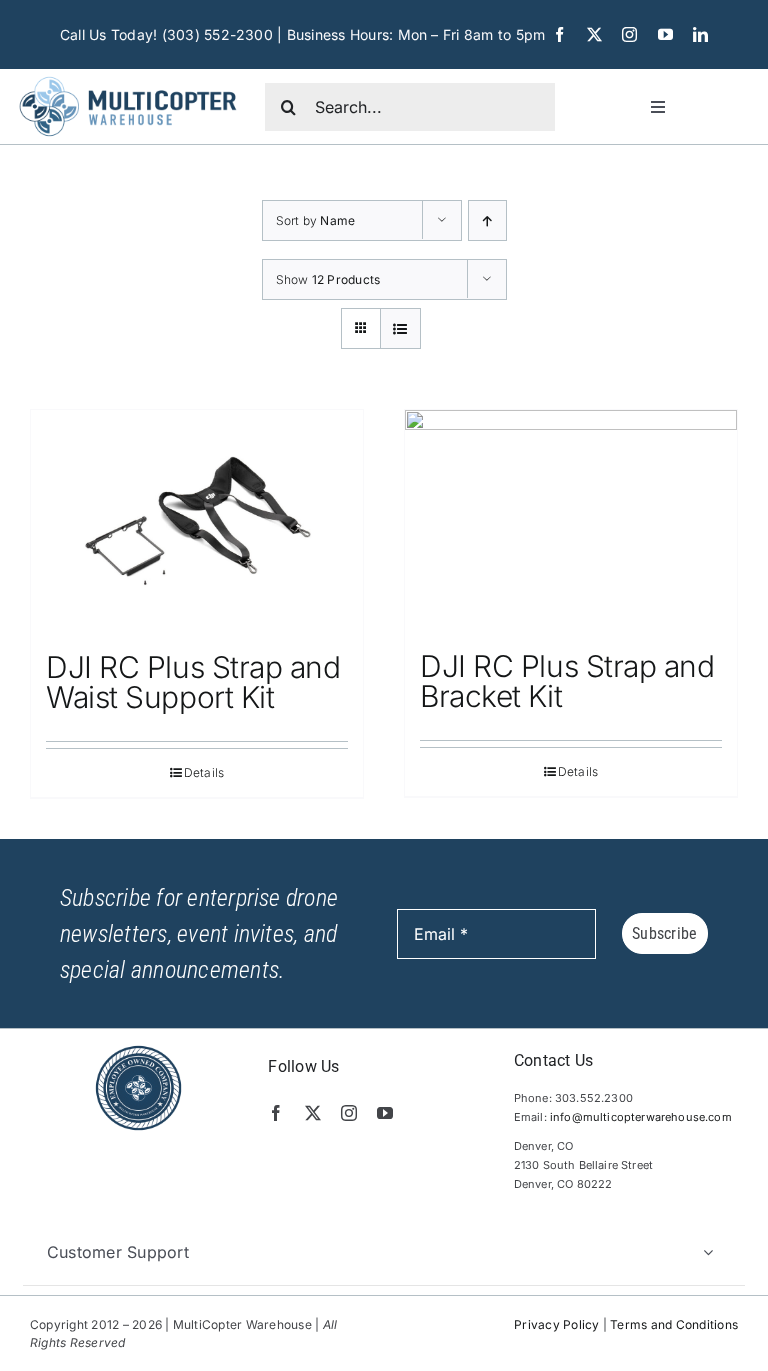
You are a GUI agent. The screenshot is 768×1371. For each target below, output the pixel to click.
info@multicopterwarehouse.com (641, 1117)
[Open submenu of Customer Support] (708, 1252)
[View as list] (400, 328)
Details (204, 772)
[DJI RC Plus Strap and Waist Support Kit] (197, 520)
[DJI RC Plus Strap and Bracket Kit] (571, 520)
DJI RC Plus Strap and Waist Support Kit (193, 682)
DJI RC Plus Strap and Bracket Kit (567, 681)
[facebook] (559, 34)
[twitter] (594, 34)
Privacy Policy (556, 1324)
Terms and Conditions (674, 1324)
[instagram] (629, 34)
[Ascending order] (487, 220)
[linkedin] (700, 34)
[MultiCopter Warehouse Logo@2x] (128, 77)
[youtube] (665, 34)
